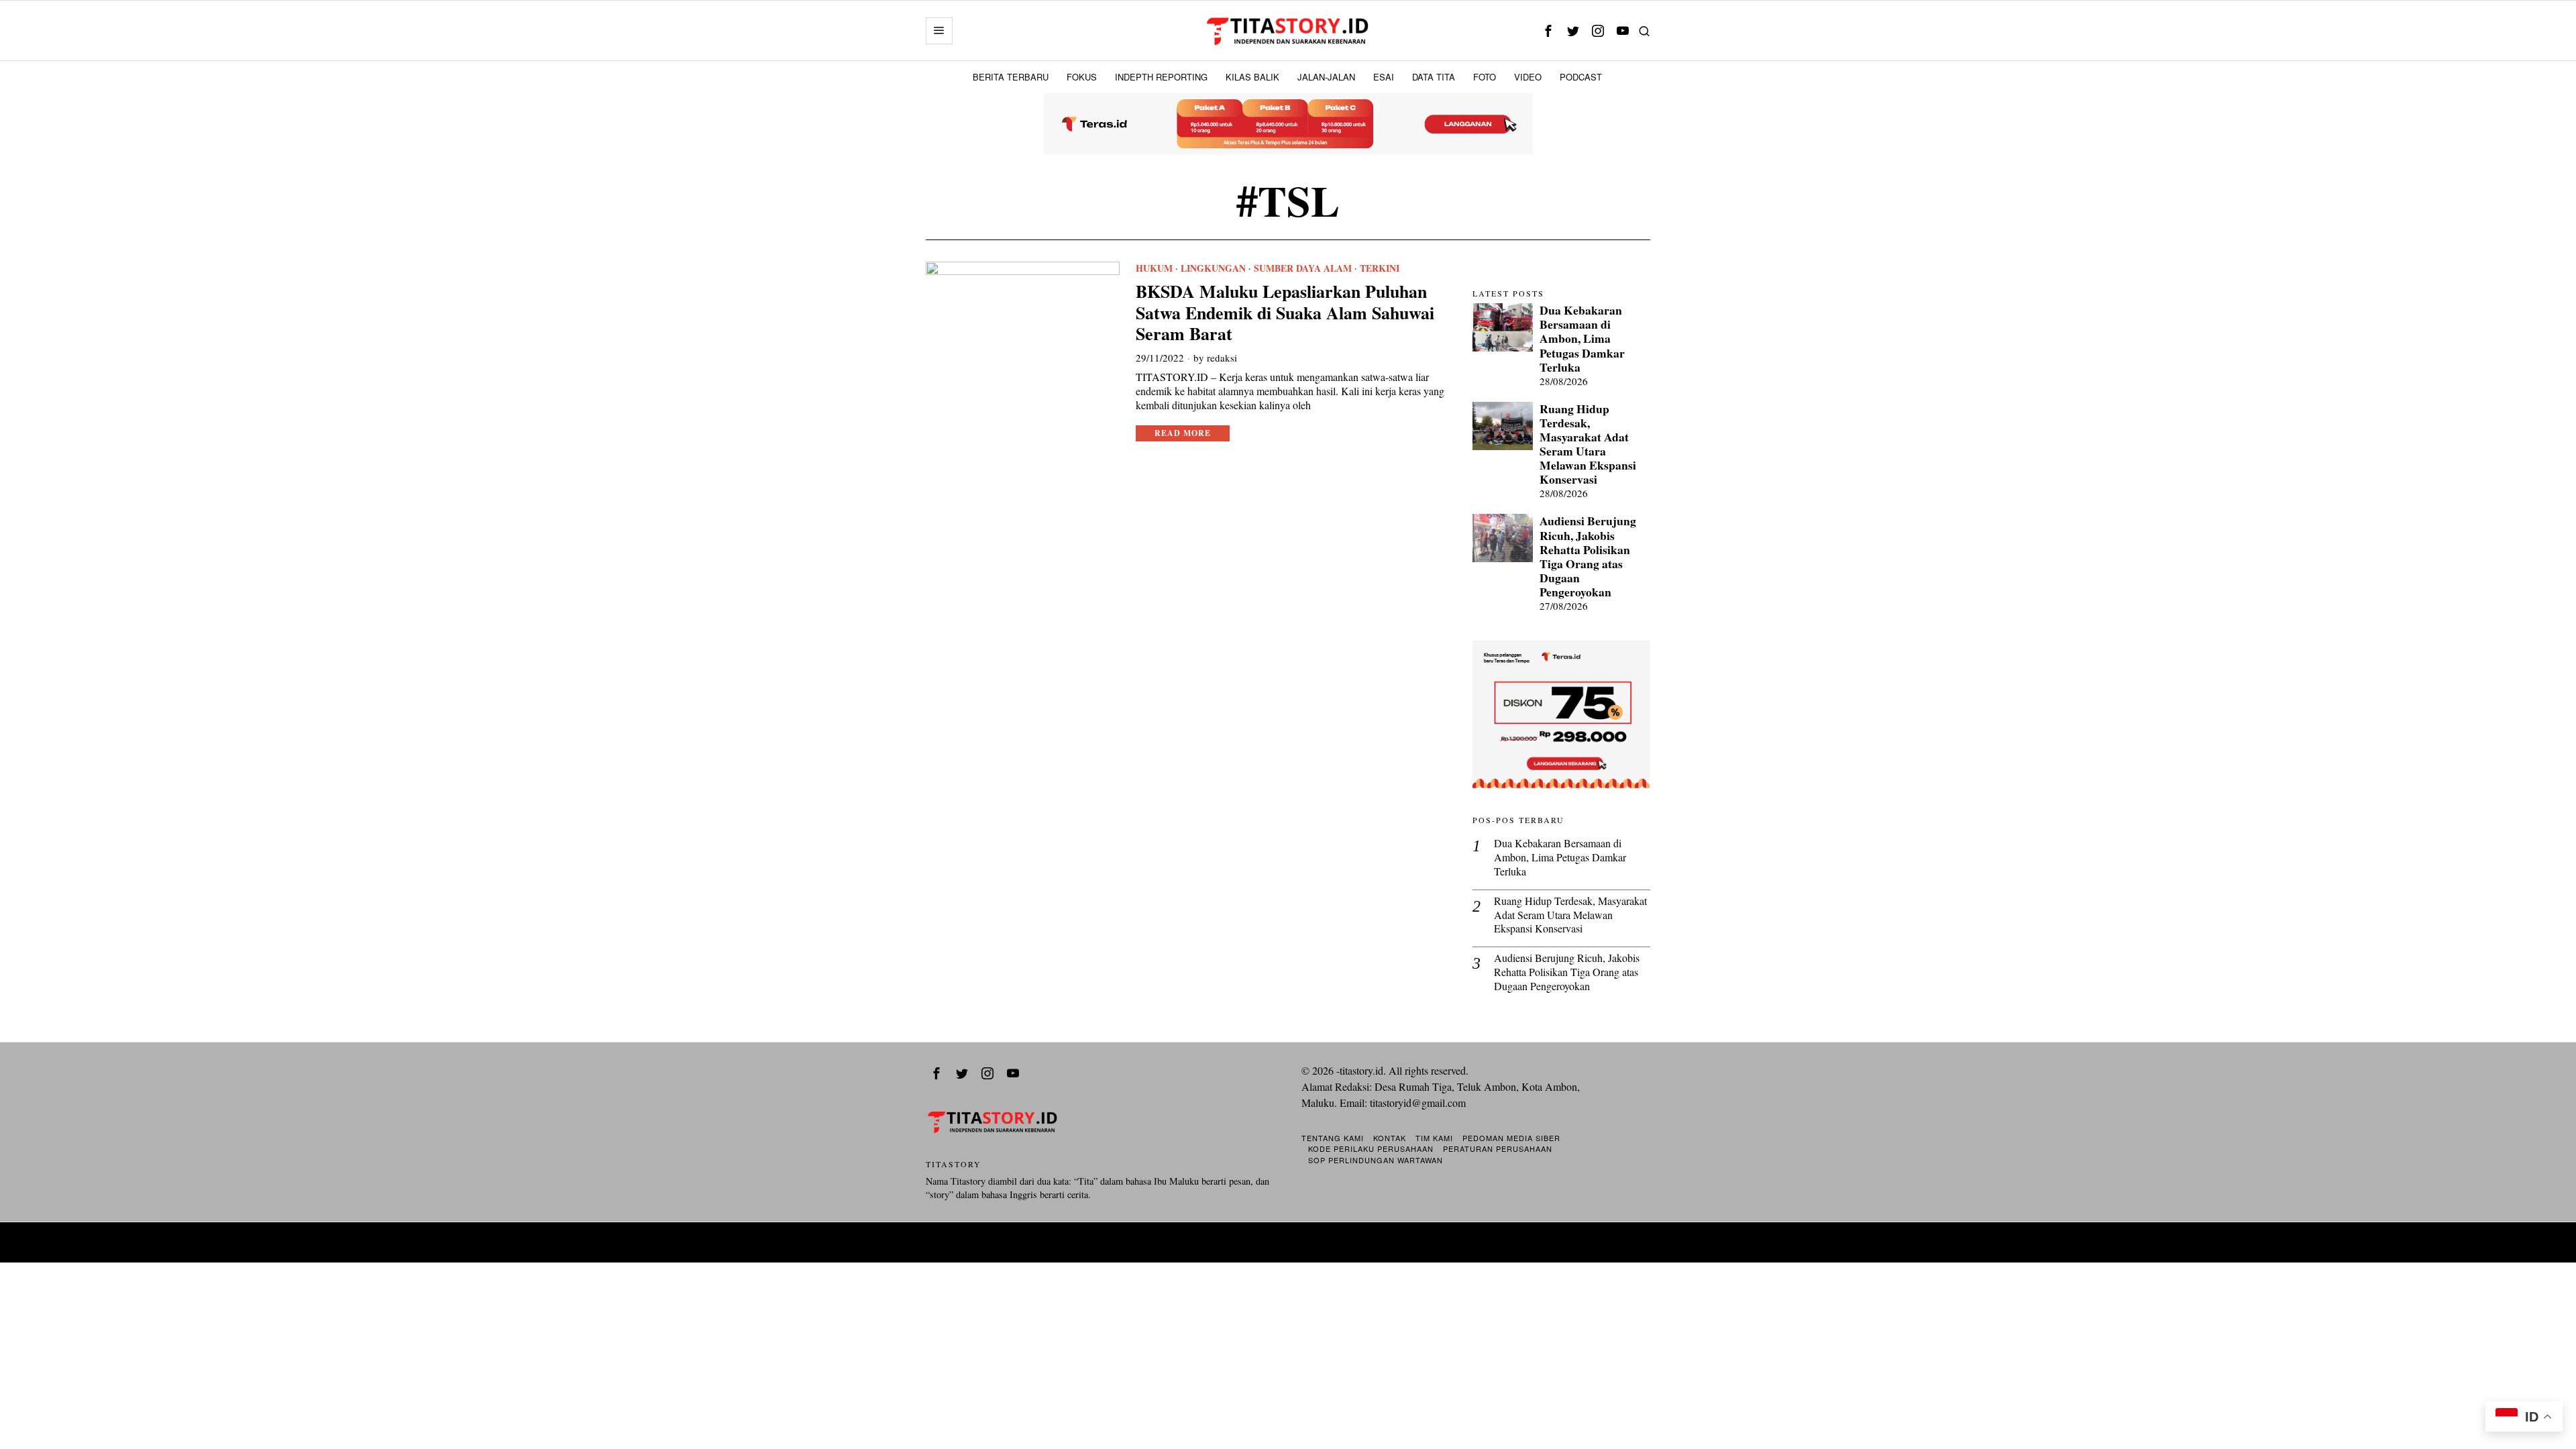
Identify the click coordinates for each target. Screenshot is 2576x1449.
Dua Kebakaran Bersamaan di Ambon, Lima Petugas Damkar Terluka (1582, 339)
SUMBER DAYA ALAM (1303, 268)
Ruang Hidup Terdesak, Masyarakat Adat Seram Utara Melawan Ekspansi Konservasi (1588, 444)
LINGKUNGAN (1213, 268)
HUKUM (1154, 268)
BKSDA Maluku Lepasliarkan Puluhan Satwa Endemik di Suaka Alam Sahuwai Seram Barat (1285, 313)
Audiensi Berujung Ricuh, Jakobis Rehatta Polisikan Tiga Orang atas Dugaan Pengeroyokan (1588, 556)
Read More (1183, 433)
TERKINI (1380, 268)
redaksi (1222, 358)
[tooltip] (1548, 31)
